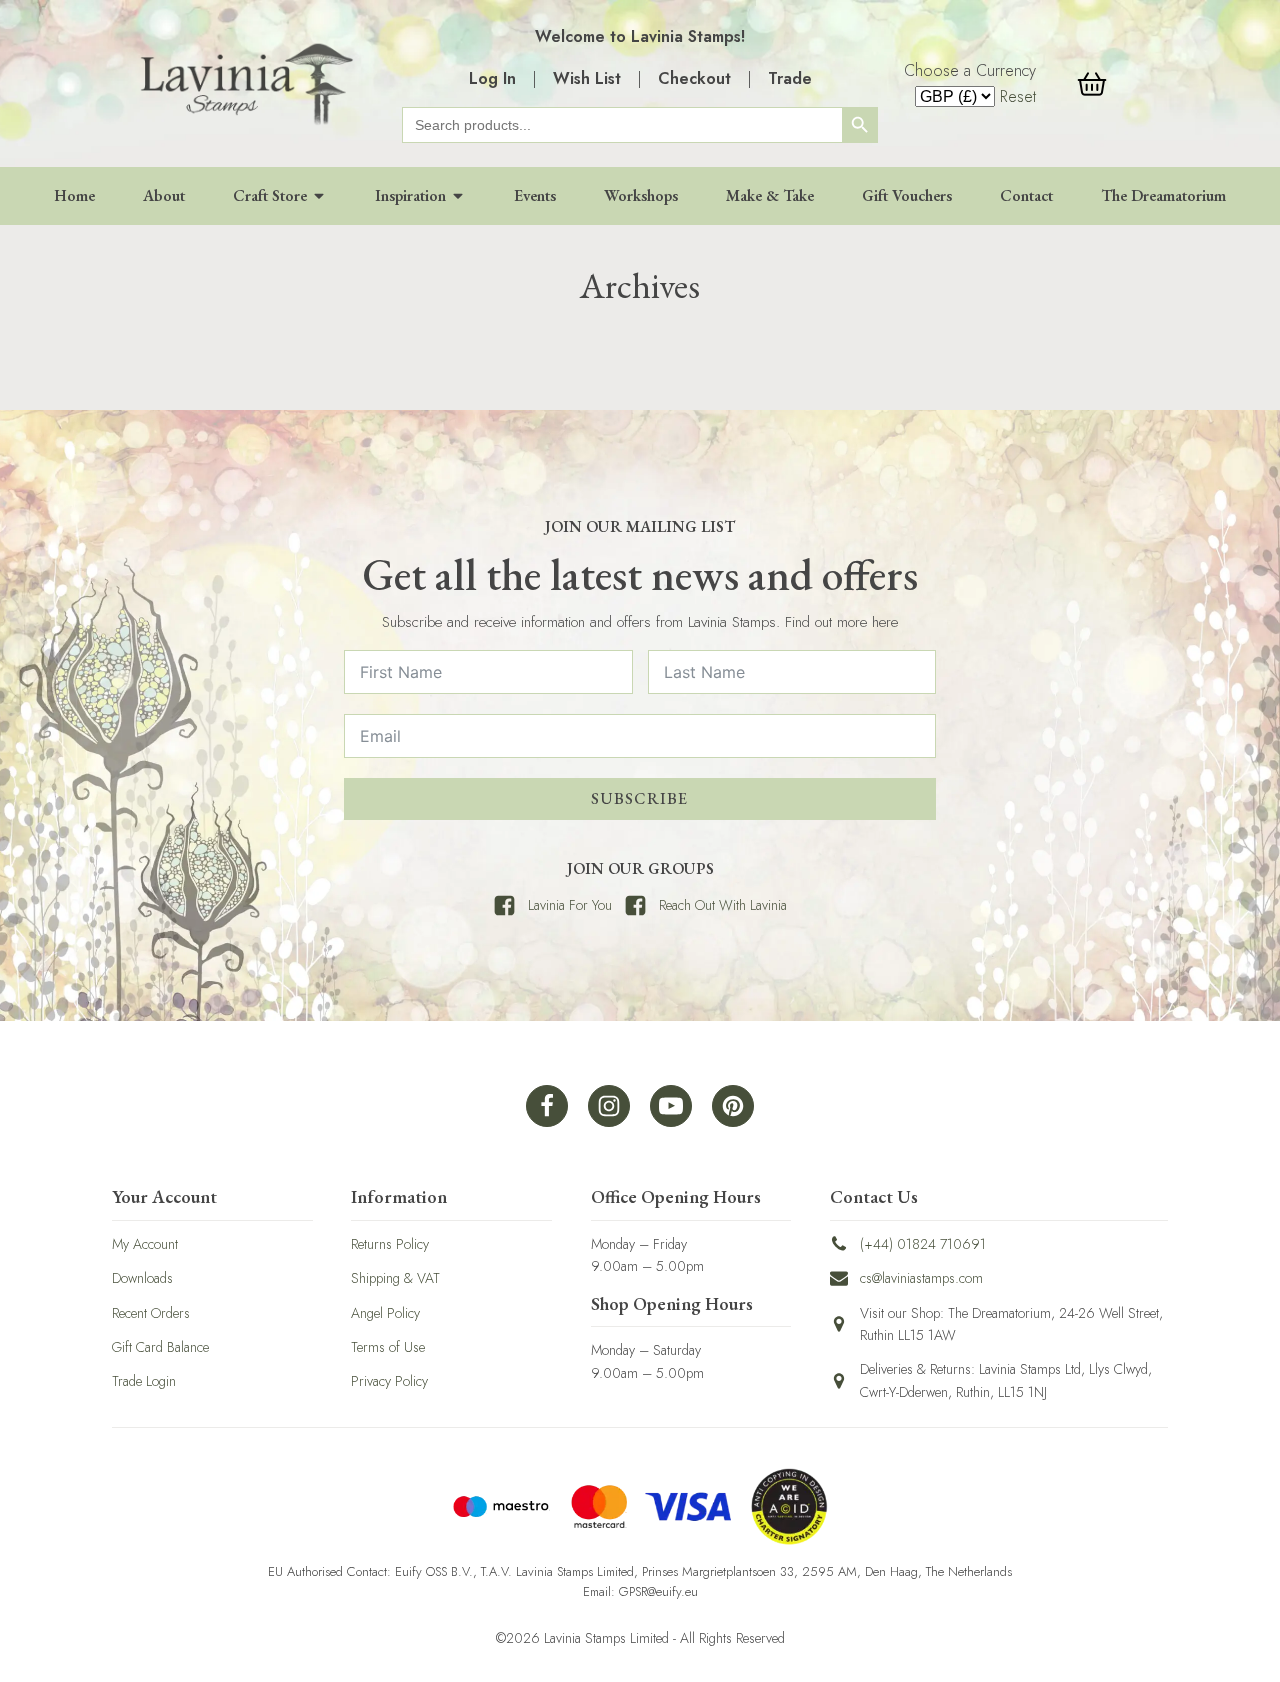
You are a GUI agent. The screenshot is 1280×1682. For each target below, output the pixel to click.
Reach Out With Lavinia (723, 905)
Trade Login (144, 1381)
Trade (790, 78)
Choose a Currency (970, 70)
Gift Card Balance (160, 1347)
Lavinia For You (570, 905)
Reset (1018, 96)
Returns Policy (390, 1244)
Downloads (142, 1278)
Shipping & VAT (395, 1278)
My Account (145, 1244)
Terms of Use (388, 1347)
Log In (492, 78)
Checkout (694, 78)
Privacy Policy (389, 1381)
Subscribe (639, 798)
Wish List (587, 78)
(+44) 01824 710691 (923, 1244)
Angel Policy (385, 1313)
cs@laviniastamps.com (921, 1278)
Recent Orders (151, 1313)
